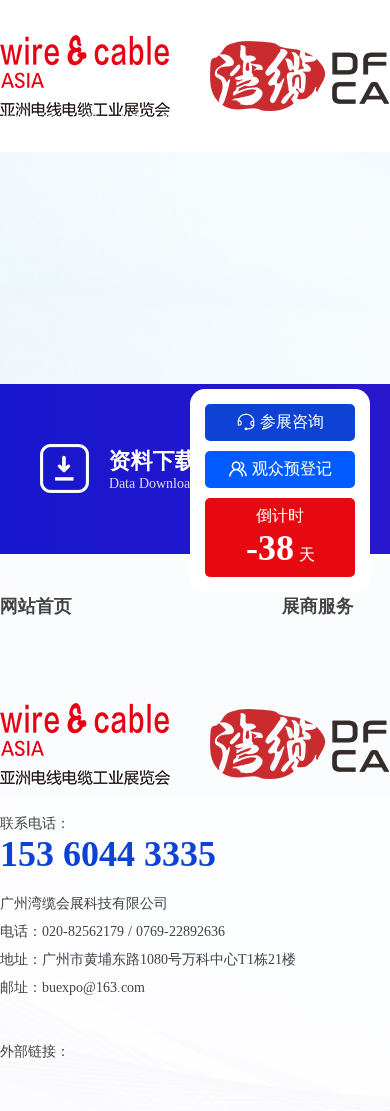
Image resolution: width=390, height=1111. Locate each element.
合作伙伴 (263, 120)
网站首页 (36, 606)
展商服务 (318, 606)
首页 (131, 120)
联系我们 (190, 120)
